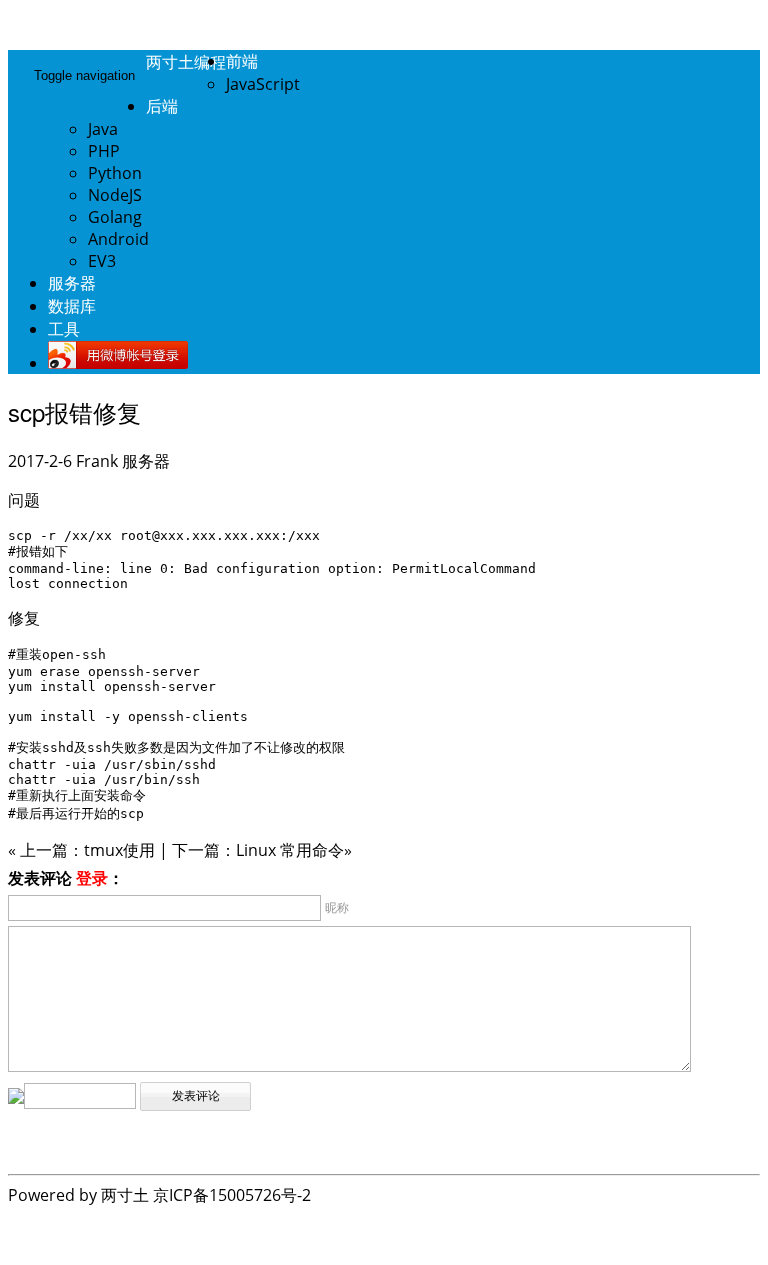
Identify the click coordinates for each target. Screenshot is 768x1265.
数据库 (72, 306)
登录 (92, 878)
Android (118, 239)
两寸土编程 (186, 61)
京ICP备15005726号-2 (232, 1195)
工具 (64, 329)
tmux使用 (119, 850)
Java (103, 129)
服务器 (72, 283)
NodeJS (115, 195)
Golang (115, 217)
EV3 (102, 261)
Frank (97, 461)
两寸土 (125, 1195)
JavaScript (263, 84)
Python (115, 173)
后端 (162, 106)
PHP (104, 151)
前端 (242, 61)
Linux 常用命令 (290, 850)
